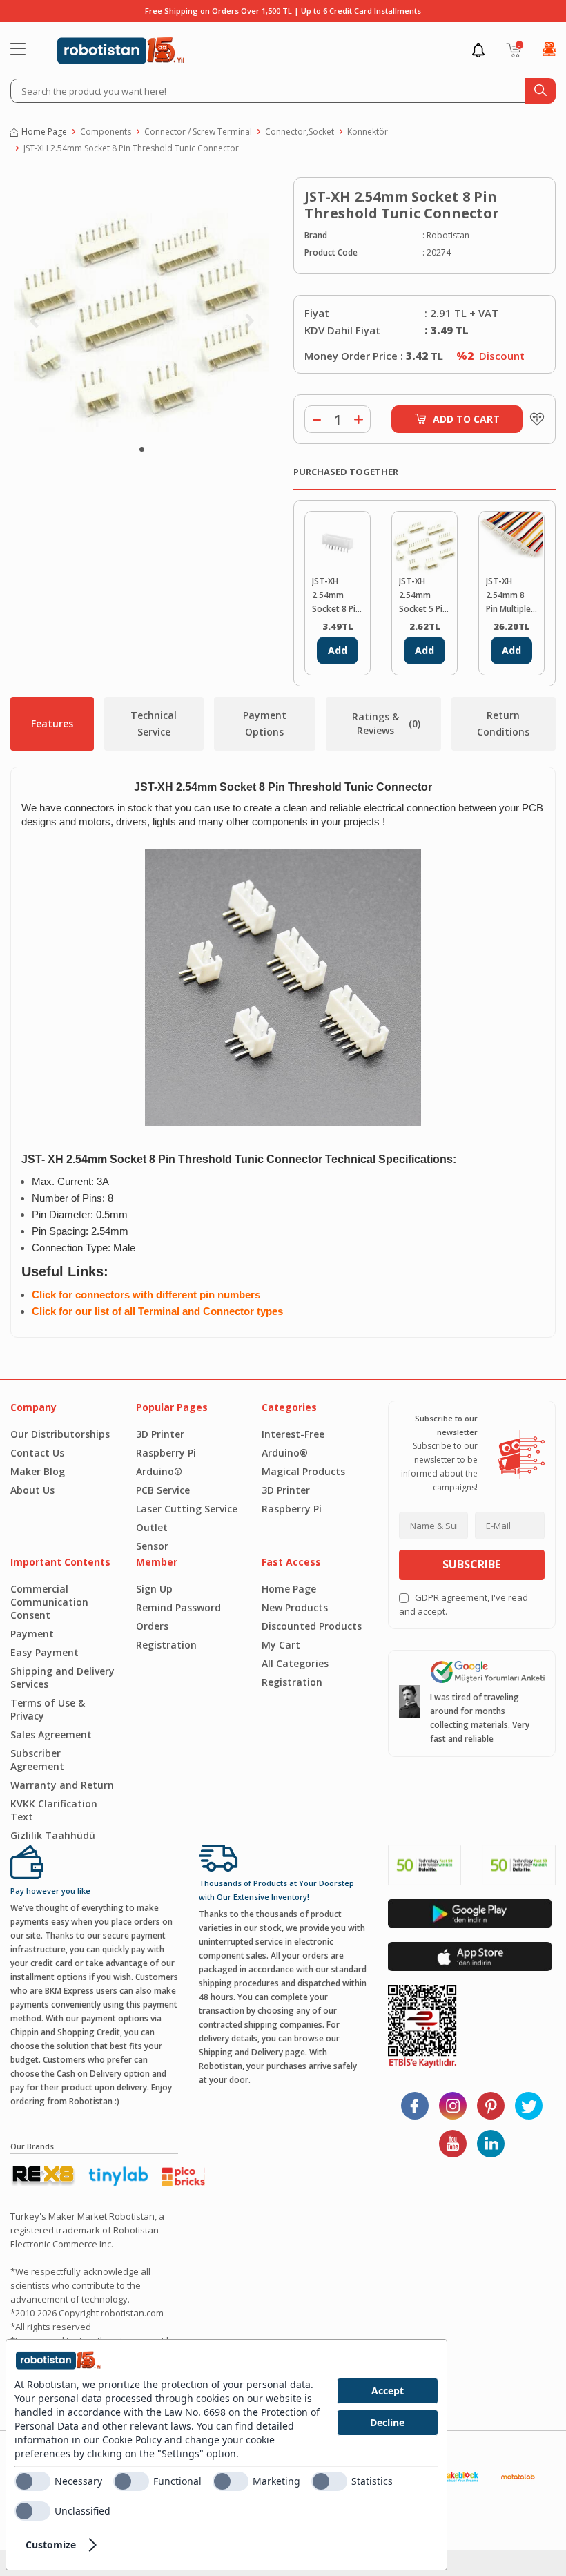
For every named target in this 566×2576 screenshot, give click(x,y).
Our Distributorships (60, 1434)
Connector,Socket (300, 132)
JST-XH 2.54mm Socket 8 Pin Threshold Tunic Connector (131, 148)
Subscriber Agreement (37, 1760)
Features (52, 723)
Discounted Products (312, 1626)
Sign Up (154, 1589)
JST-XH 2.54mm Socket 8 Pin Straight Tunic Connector (336, 596)
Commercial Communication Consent (49, 1602)
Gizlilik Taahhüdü (53, 1835)
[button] (142, 449)
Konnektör (368, 132)
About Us (32, 1490)
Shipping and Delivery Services (62, 1678)
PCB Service (163, 1490)
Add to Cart (466, 419)
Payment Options (265, 723)
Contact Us (37, 1453)
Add (338, 650)
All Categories (295, 1663)
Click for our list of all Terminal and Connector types (157, 1311)
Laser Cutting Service (187, 1509)
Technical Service (154, 723)
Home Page (44, 132)
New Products (295, 1607)
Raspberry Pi (166, 1453)
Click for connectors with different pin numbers (146, 1295)
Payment (32, 1634)
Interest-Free (293, 1434)
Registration (166, 1645)
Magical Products (303, 1471)
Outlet (152, 1527)
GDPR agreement (451, 1597)
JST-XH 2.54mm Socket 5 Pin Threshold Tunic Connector (423, 596)
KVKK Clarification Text (54, 1810)
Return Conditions (503, 723)
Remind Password (178, 1607)
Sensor (152, 1546)
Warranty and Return (62, 1785)
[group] (141, 305)
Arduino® (159, 1471)
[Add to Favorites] (534, 419)
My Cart (281, 1645)
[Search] (540, 91)
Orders (152, 1626)
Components (106, 132)
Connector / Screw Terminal (198, 132)
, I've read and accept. (463, 1604)
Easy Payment (45, 1652)
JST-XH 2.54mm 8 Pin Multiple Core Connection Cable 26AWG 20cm (508, 596)
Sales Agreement (51, 1734)
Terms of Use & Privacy (48, 1709)
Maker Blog (38, 1471)
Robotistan (448, 235)
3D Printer (160, 1434)
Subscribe (471, 1564)
